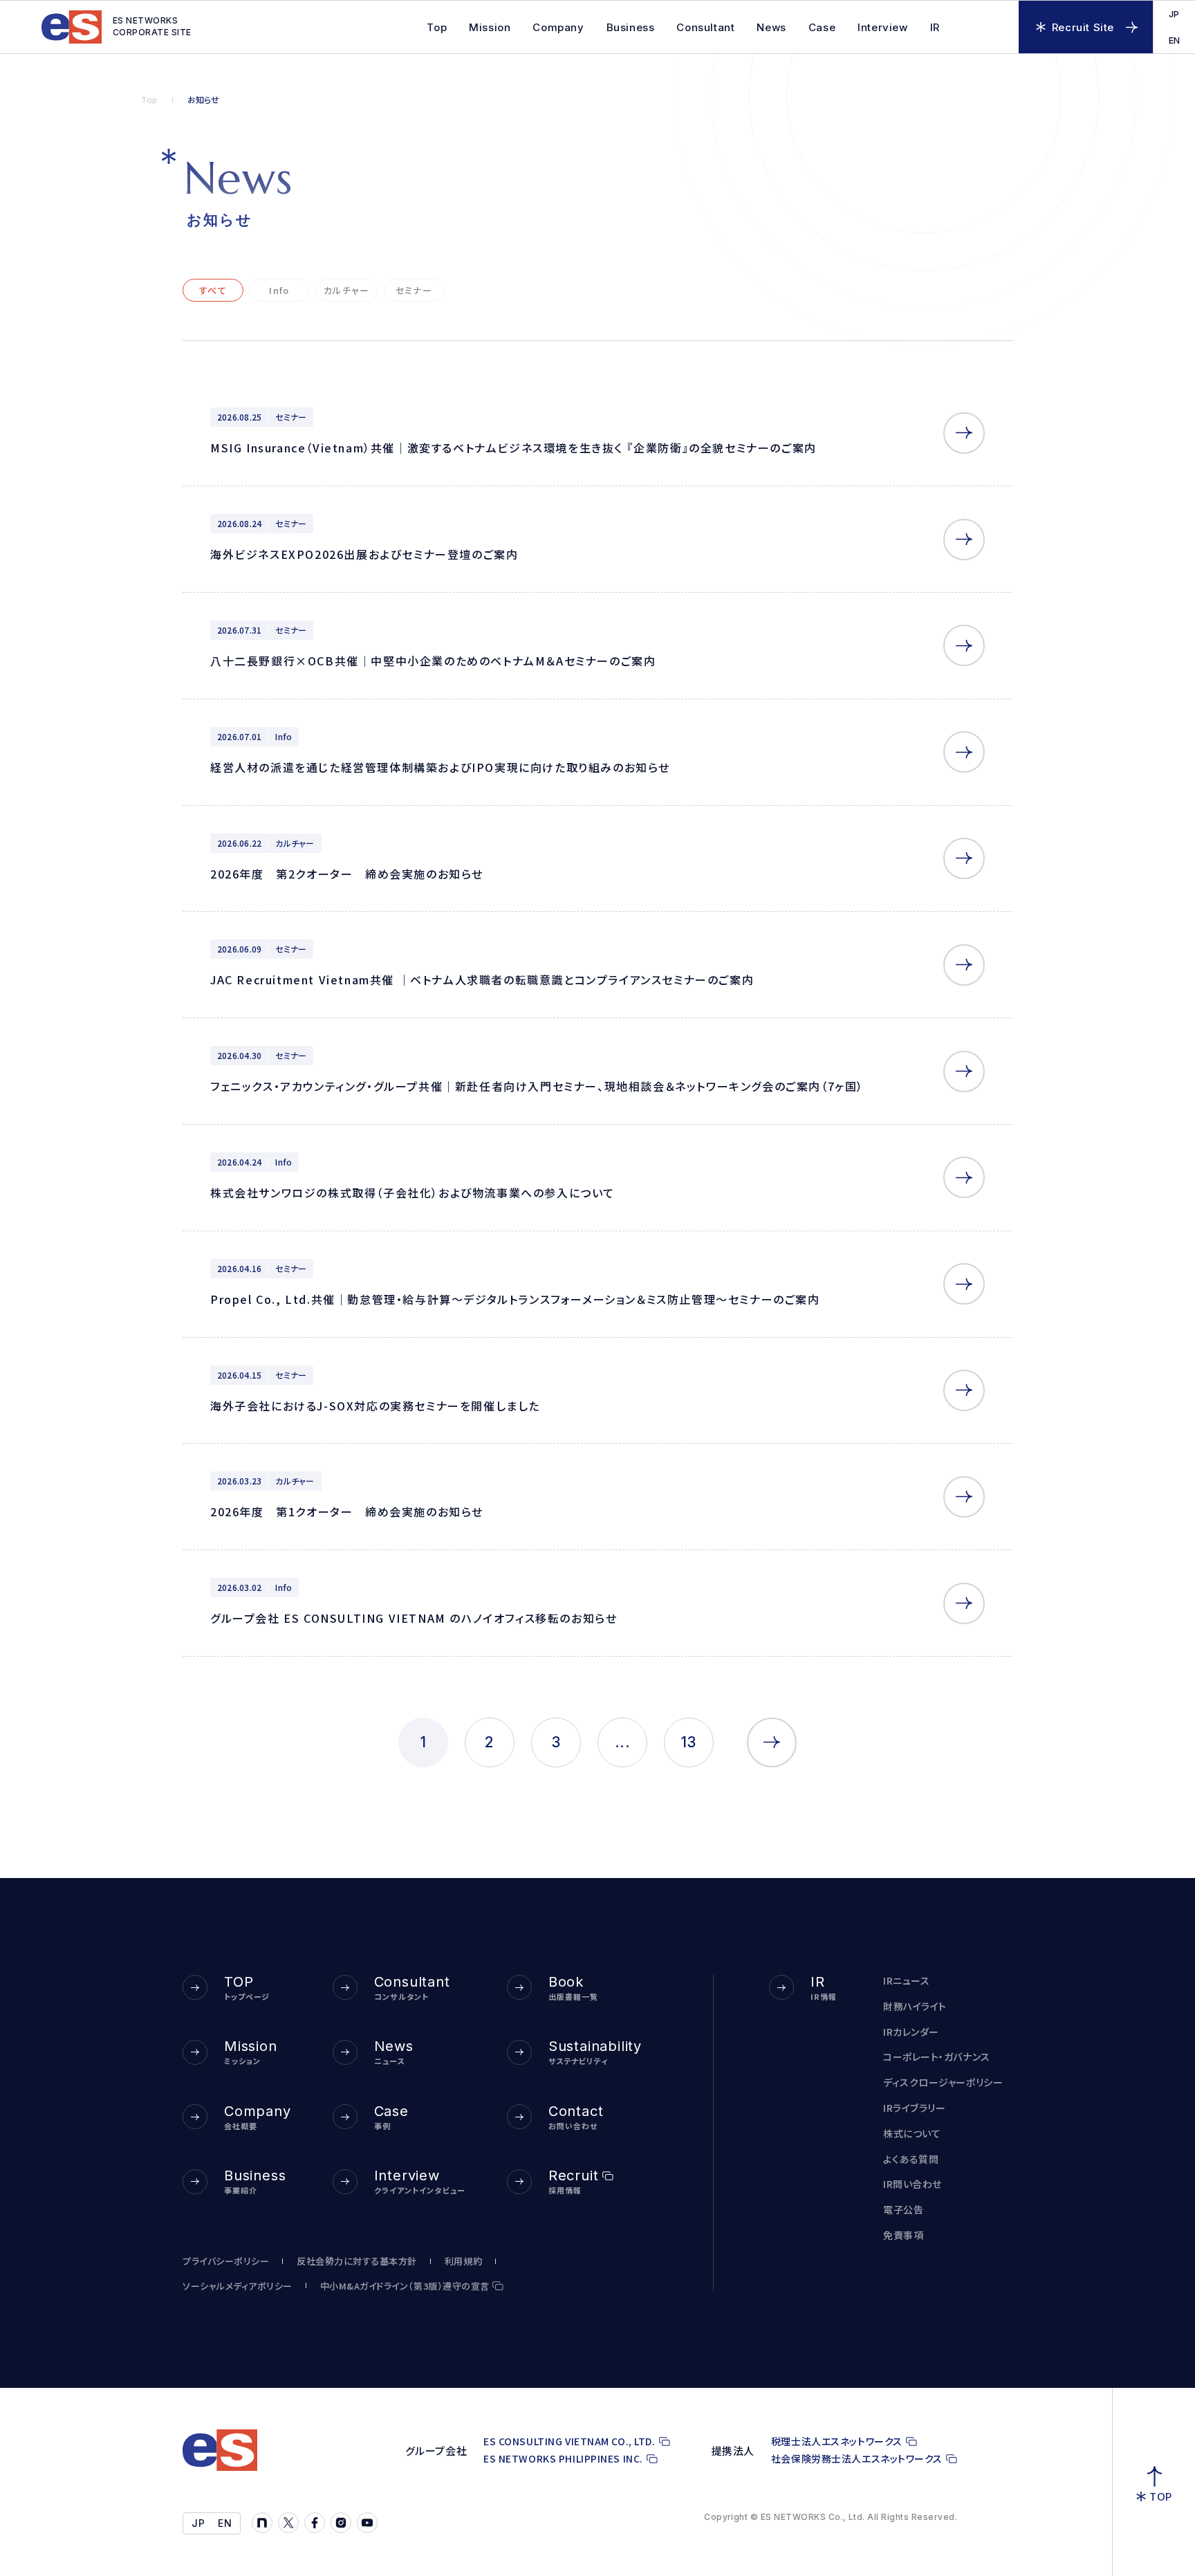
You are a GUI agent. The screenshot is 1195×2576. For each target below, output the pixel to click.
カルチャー (347, 290)
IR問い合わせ (913, 2184)
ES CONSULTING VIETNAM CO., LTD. (569, 2441)
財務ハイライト (915, 2006)
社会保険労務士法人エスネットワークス (857, 2459)
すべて (213, 290)
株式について (912, 2134)
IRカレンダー (911, 2032)
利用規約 (463, 2261)
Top (149, 100)
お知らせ (204, 100)
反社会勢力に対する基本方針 (357, 2261)
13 (689, 1742)
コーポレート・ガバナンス (937, 2057)
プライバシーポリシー (226, 2261)
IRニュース (906, 1981)
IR (935, 27)
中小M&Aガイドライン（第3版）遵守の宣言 (405, 2286)
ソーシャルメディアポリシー (238, 2286)
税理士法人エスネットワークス (837, 2441)
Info (279, 290)
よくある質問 (911, 2159)
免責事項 (903, 2235)
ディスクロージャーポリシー (943, 2082)
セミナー (414, 290)
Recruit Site (1083, 27)
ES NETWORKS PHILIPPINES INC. (563, 2459)
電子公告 (903, 2210)
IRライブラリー (914, 2108)
